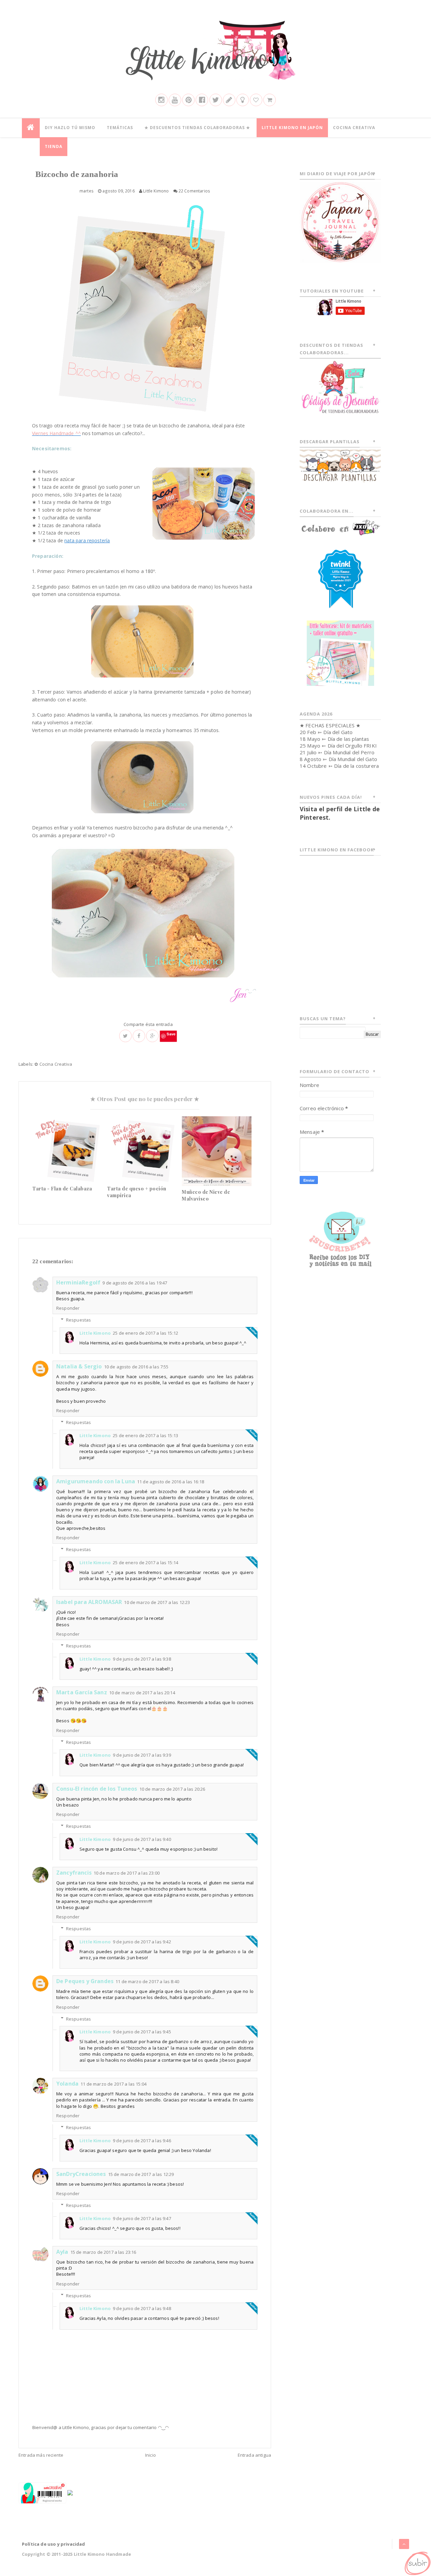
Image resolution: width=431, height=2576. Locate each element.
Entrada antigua (254, 2455)
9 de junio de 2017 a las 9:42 (142, 1942)
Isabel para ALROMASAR (89, 1602)
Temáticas (120, 128)
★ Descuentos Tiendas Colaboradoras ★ (197, 128)
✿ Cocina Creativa (53, 1064)
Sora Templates (391, 2554)
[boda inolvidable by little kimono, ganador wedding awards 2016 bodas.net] (70, 2492)
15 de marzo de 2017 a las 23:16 (103, 2252)
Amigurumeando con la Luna (96, 1481)
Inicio (151, 2455)
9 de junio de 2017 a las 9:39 (142, 1755)
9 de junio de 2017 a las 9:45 (142, 2032)
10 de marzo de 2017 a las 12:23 (157, 1602)
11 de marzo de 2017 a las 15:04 (113, 2084)
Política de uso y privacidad (53, 2544)
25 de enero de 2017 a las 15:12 (145, 1333)
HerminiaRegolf (78, 1282)
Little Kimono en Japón (292, 128)
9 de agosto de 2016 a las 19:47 (135, 1283)
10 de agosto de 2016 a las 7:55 (136, 1367)
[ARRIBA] (417, 2562)
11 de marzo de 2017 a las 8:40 (147, 1981)
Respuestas (79, 1320)
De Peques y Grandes (85, 1981)
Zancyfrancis (74, 1873)
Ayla (62, 2252)
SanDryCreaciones (81, 2174)
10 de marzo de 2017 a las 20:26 (172, 1789)
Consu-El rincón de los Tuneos (97, 1789)
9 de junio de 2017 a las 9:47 (142, 2218)
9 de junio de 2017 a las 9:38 (142, 1659)
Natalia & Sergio (79, 1366)
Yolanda (67, 2084)
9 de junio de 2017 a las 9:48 (142, 2308)
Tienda (54, 146)
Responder (68, 1308)
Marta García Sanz (82, 1692)
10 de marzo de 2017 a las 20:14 (142, 1693)
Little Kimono (95, 1333)
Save (171, 1034)
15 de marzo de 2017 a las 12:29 (141, 2174)
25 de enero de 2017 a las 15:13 (145, 1435)
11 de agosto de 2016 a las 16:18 (171, 1482)
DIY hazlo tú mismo (70, 128)
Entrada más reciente (41, 2455)
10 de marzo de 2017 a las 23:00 (127, 1873)
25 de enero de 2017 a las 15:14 (145, 1563)
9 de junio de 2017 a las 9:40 (142, 1839)
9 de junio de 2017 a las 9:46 (142, 2141)
